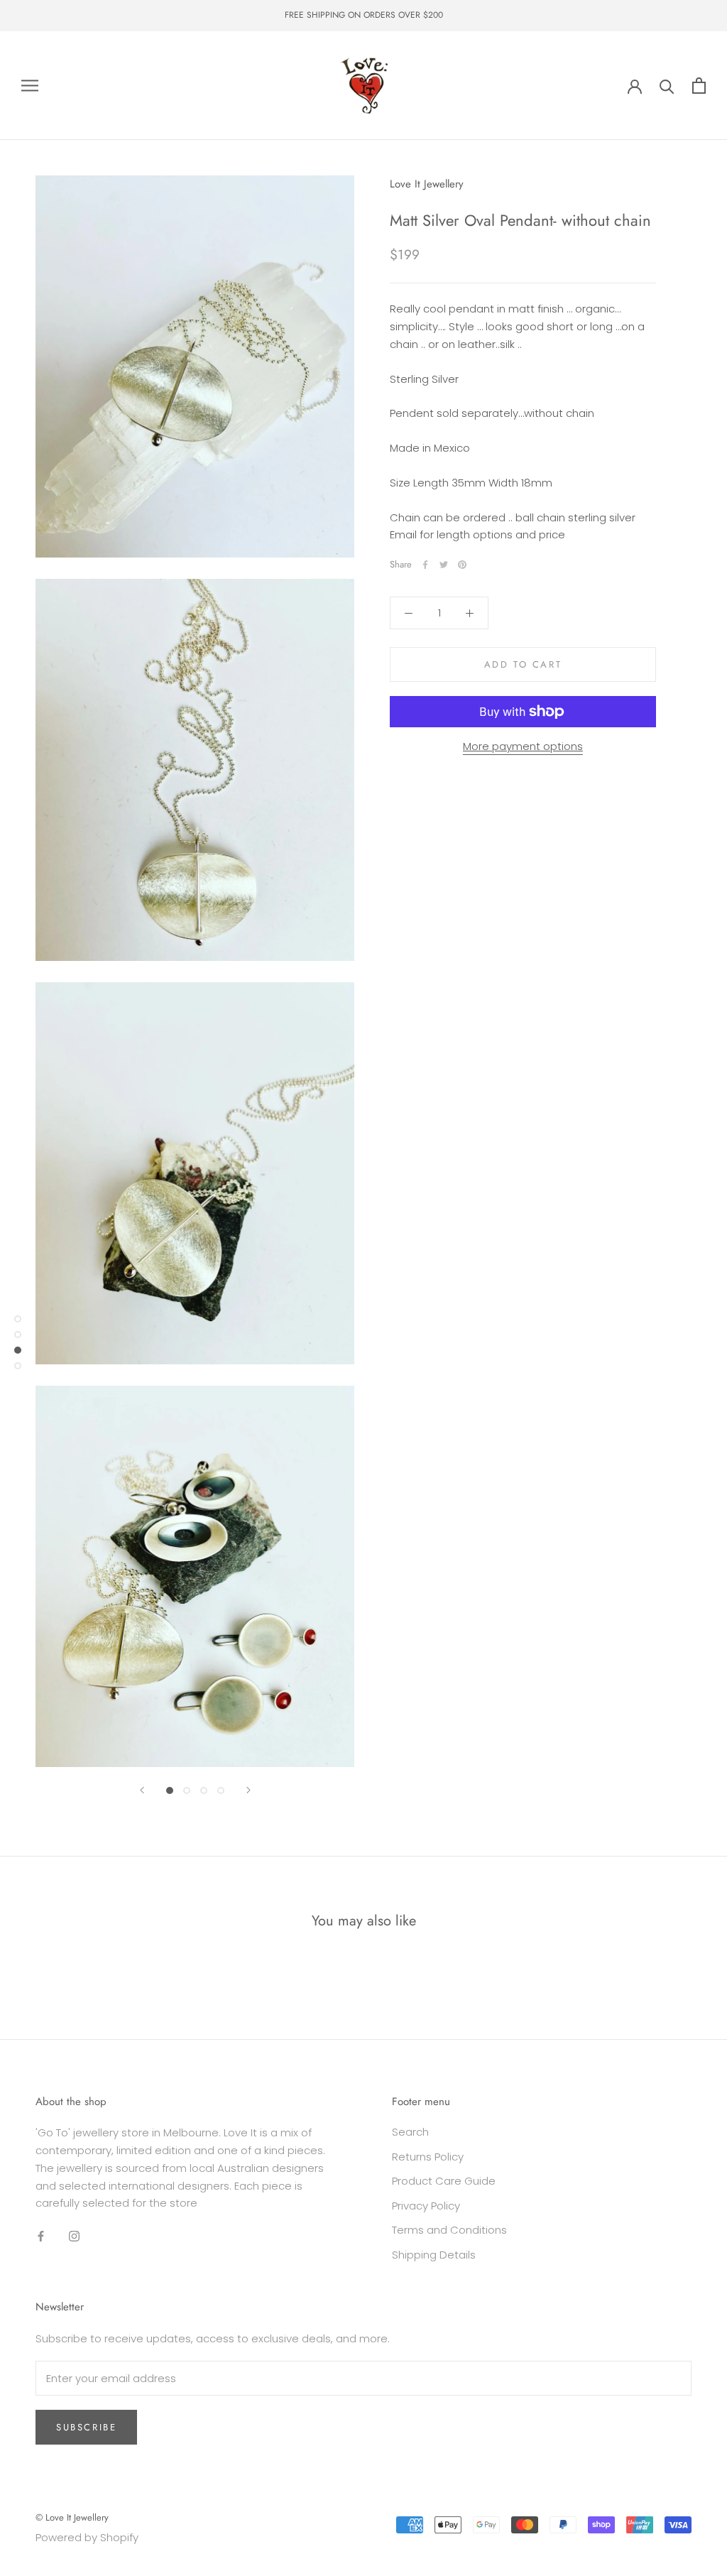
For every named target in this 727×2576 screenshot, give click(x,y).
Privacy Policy (426, 2206)
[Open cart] (699, 86)
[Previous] (142, 1790)
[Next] (248, 1790)
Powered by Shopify (87, 2537)
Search (410, 2132)
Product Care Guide (444, 2181)
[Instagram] (74, 2235)
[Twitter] (444, 565)
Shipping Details (434, 2255)
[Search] (667, 86)
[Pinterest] (462, 565)
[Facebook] (425, 565)
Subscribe (86, 2427)
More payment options (523, 746)
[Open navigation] (30, 86)
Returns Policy (428, 2157)
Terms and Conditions (449, 2230)
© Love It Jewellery (72, 2517)
